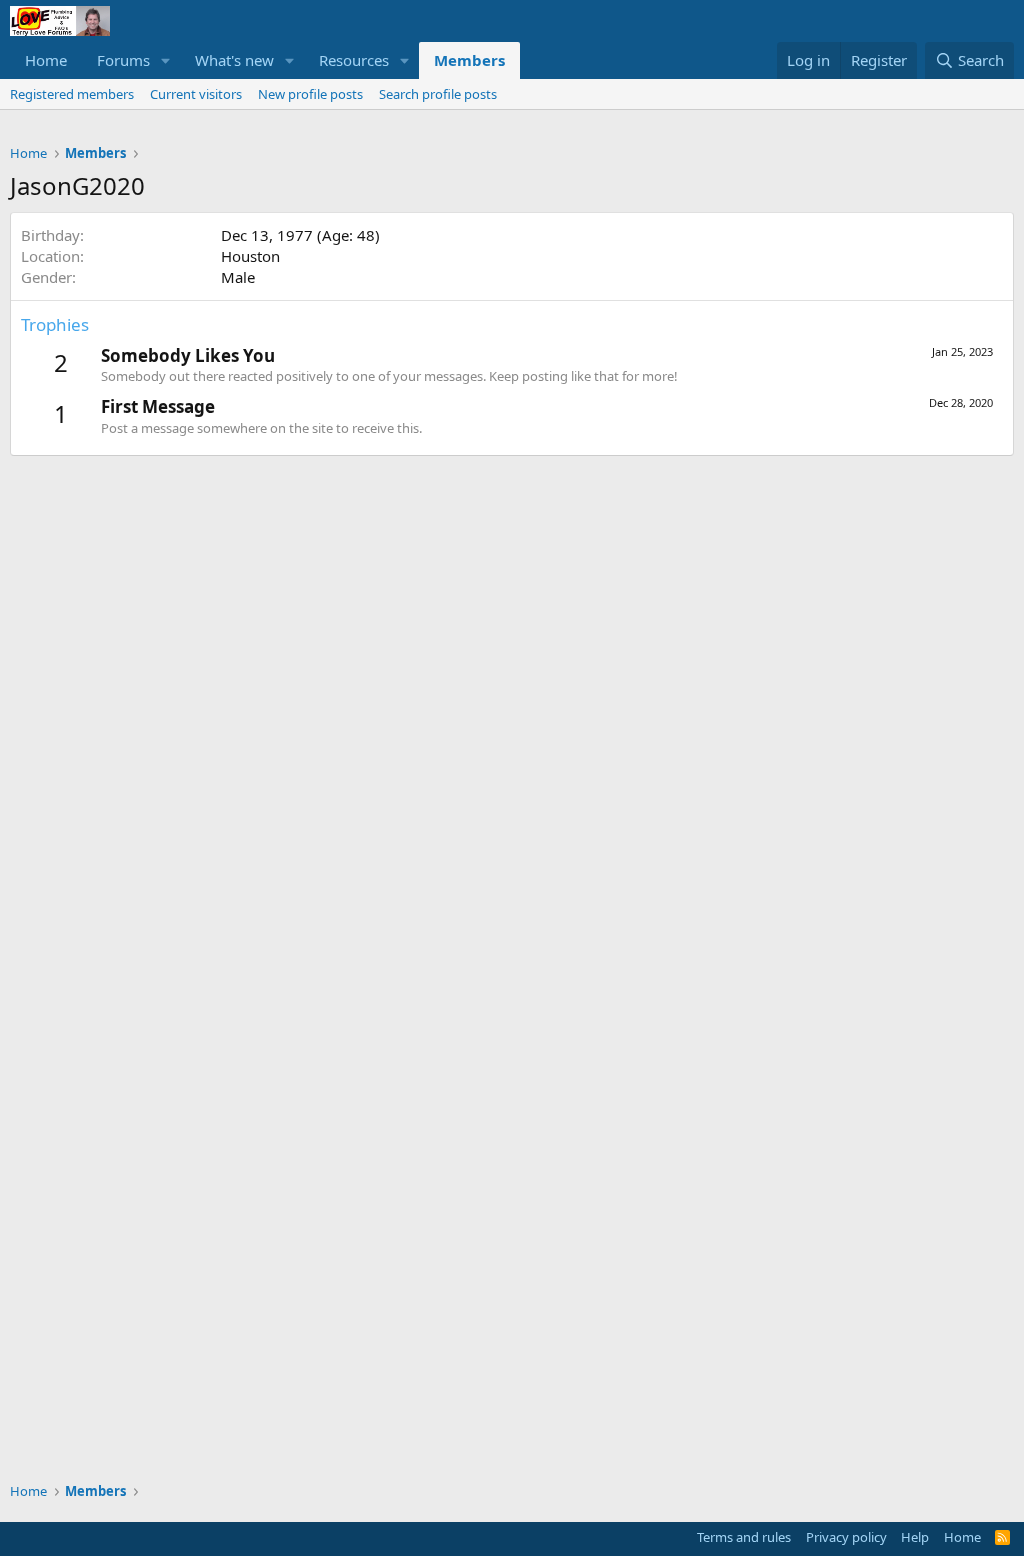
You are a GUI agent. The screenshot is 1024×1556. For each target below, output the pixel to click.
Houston (250, 256)
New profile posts (310, 94)
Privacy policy (846, 1537)
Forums (123, 60)
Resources (354, 60)
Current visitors (196, 94)
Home (46, 60)
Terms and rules (744, 1537)
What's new (234, 60)
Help (915, 1537)
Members (469, 60)
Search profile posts (438, 94)
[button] (166, 60)
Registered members (72, 94)
